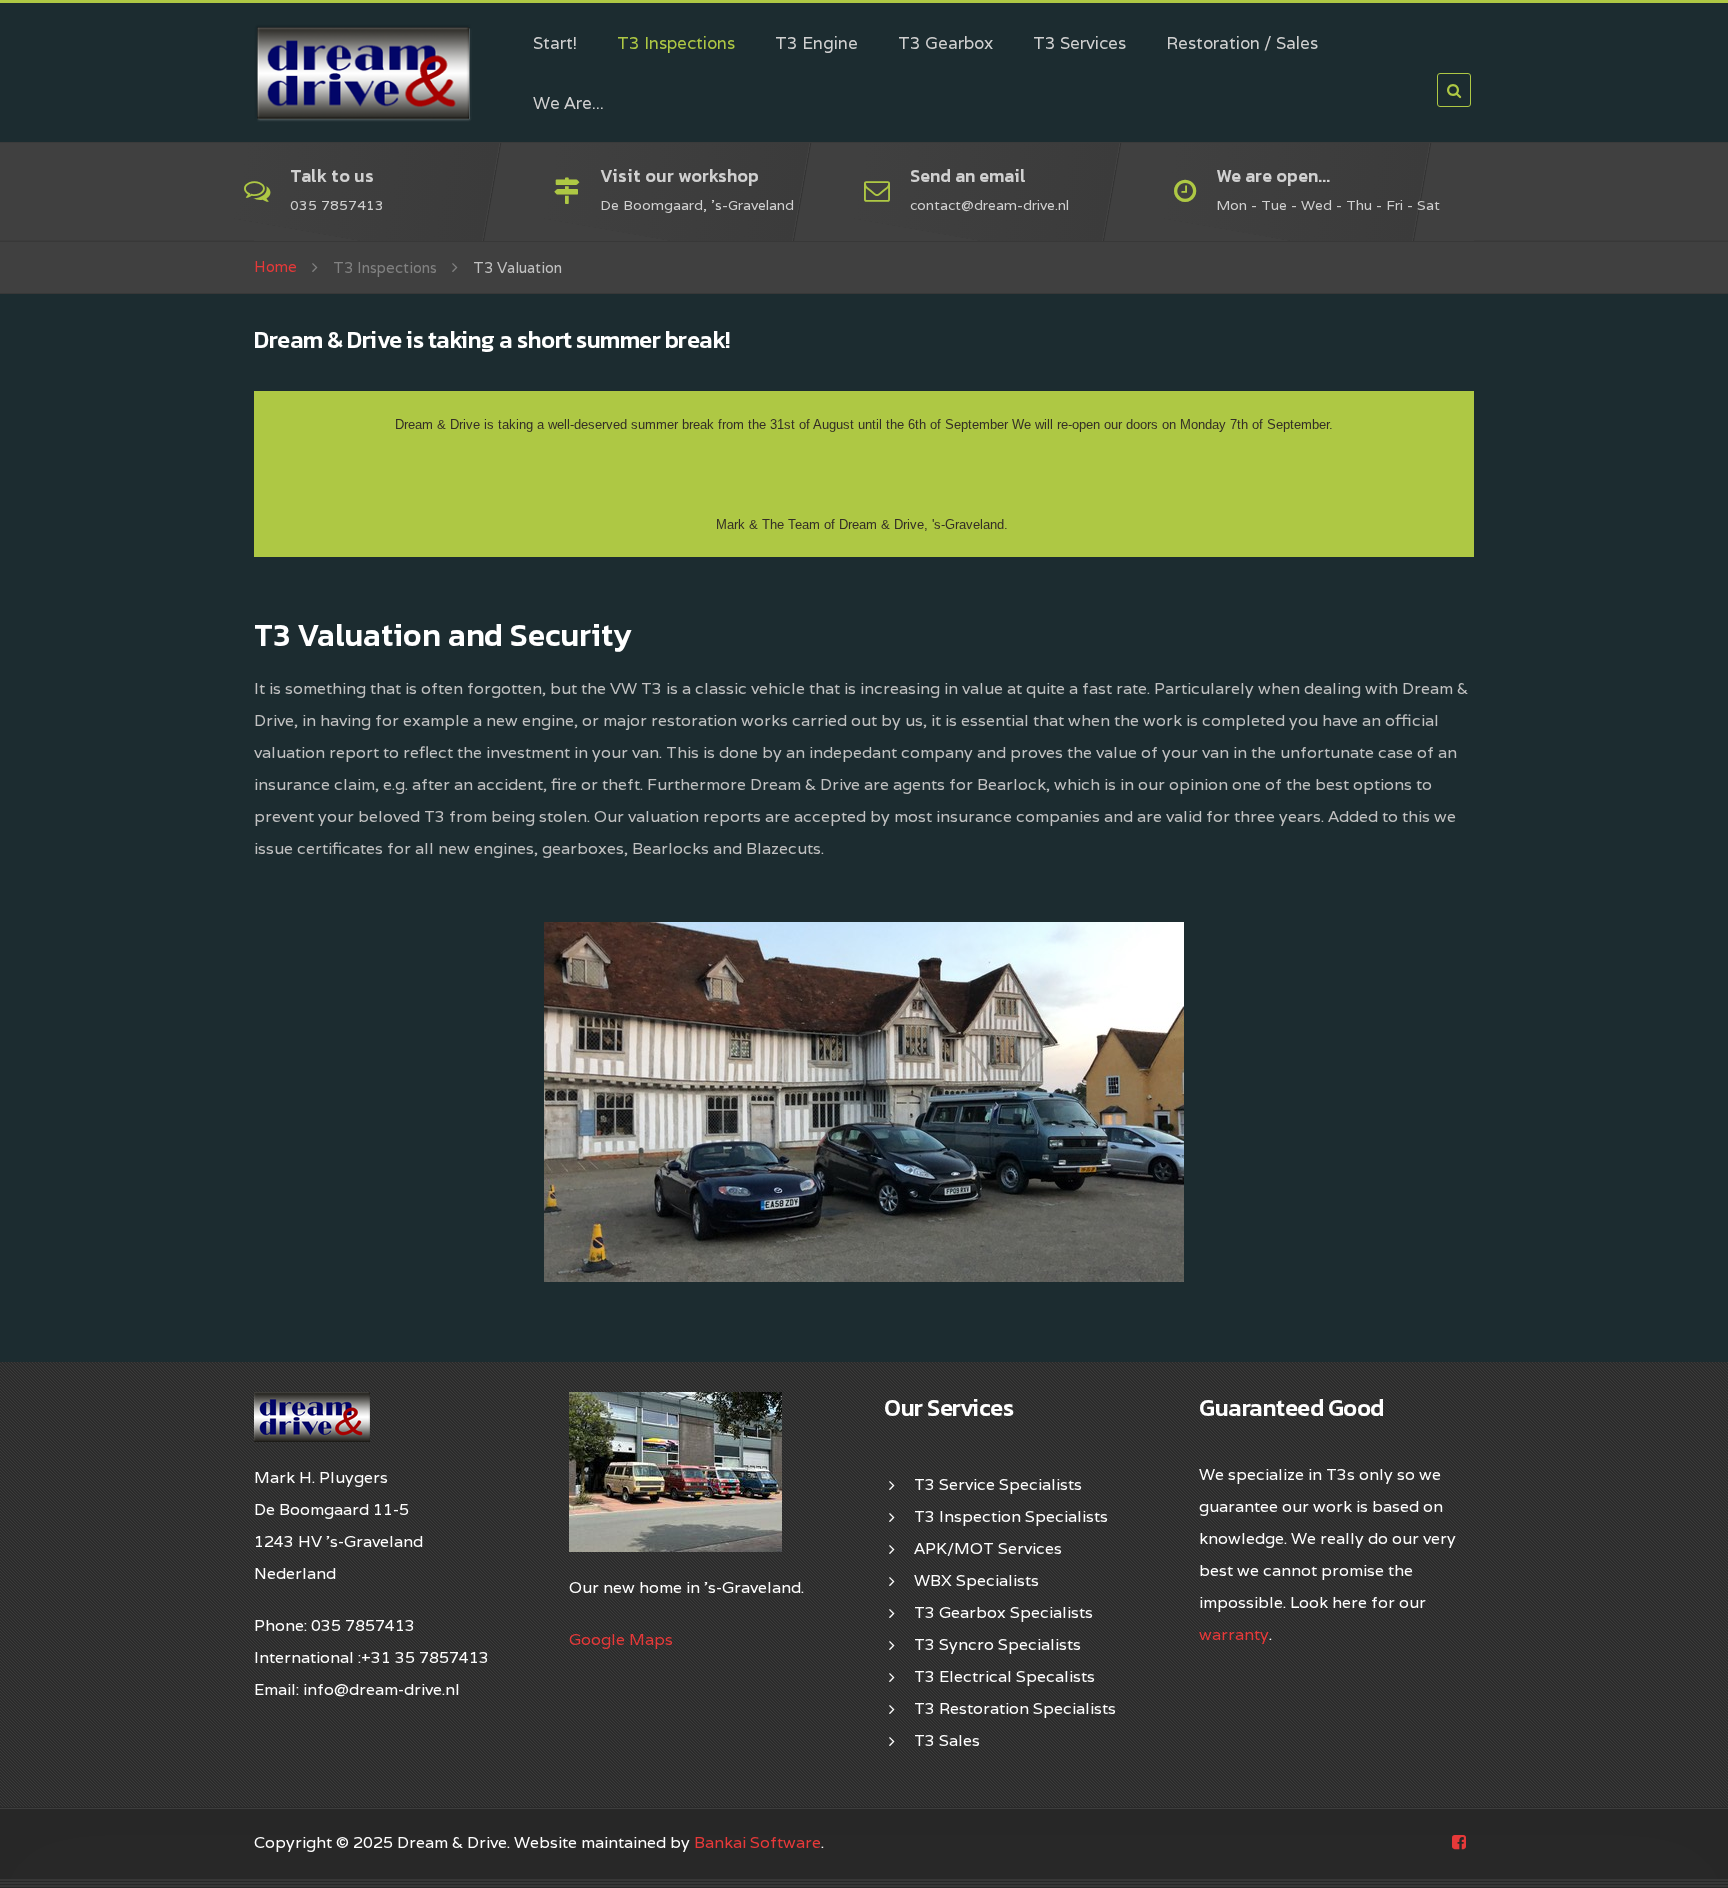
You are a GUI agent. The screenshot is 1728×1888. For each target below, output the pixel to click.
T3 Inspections (676, 43)
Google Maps (621, 1639)
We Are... (568, 103)
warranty (1234, 1634)
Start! (555, 43)
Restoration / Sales (1242, 43)
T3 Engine (816, 43)
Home (275, 266)
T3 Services (1079, 43)
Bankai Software (757, 1842)
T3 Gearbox (945, 43)
